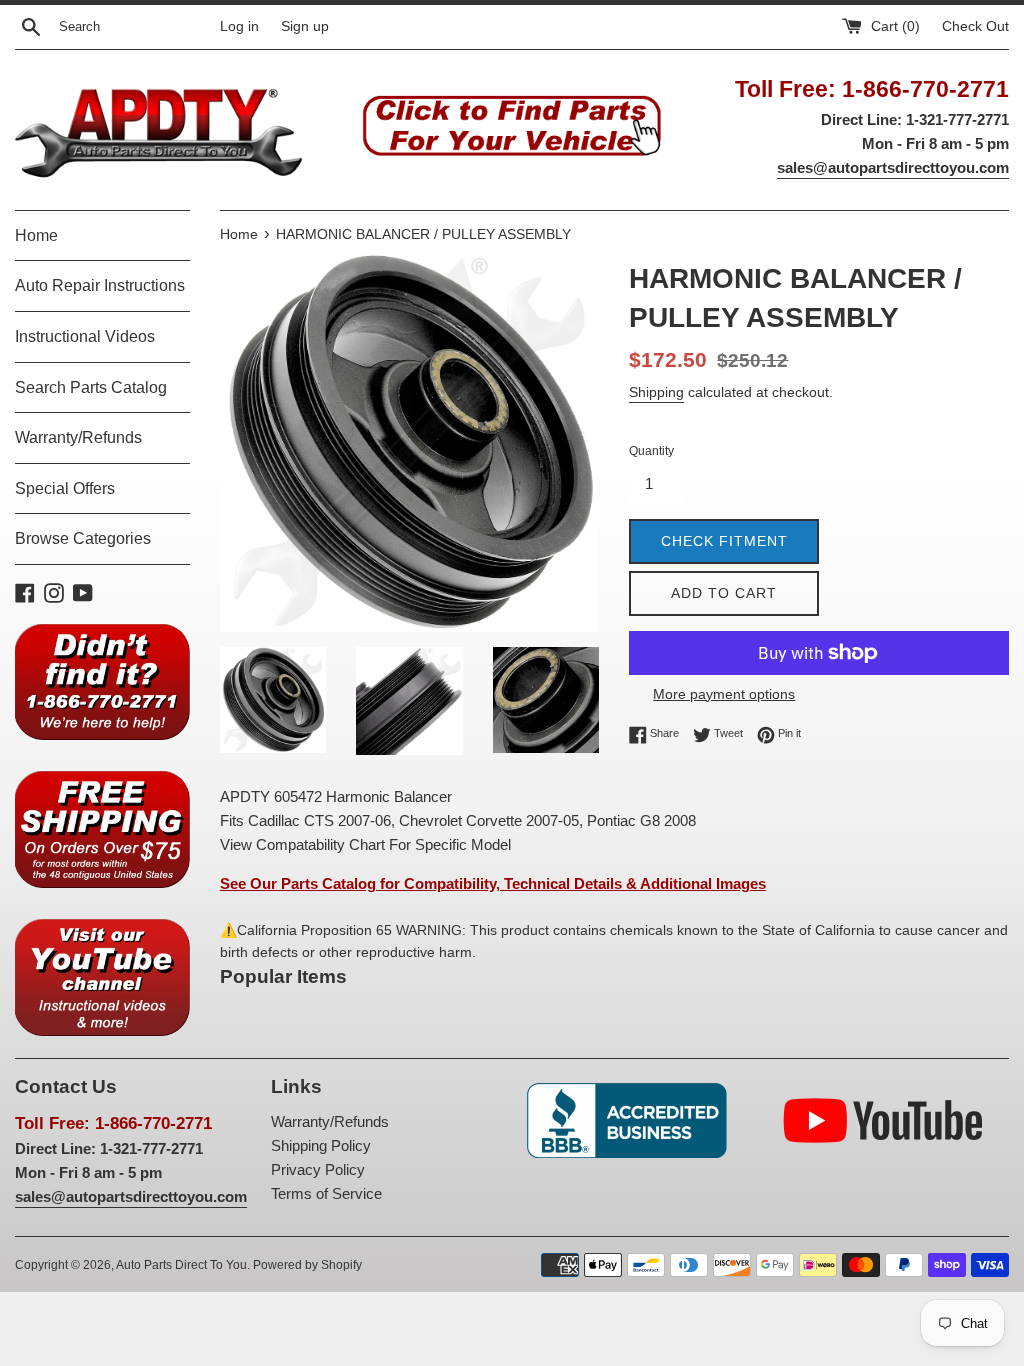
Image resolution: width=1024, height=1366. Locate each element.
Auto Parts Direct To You (181, 1265)
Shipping (656, 392)
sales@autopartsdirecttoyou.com (893, 167)
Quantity (651, 451)
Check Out (975, 26)
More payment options (724, 694)
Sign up (305, 26)
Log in (239, 26)
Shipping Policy (321, 1145)
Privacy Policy (318, 1169)
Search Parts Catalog (91, 387)
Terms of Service (326, 1193)
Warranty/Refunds (78, 437)
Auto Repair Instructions (100, 285)
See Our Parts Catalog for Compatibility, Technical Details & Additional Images (493, 883)
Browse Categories (83, 538)
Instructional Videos (85, 336)
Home (36, 235)
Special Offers (65, 488)
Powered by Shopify (307, 1265)
